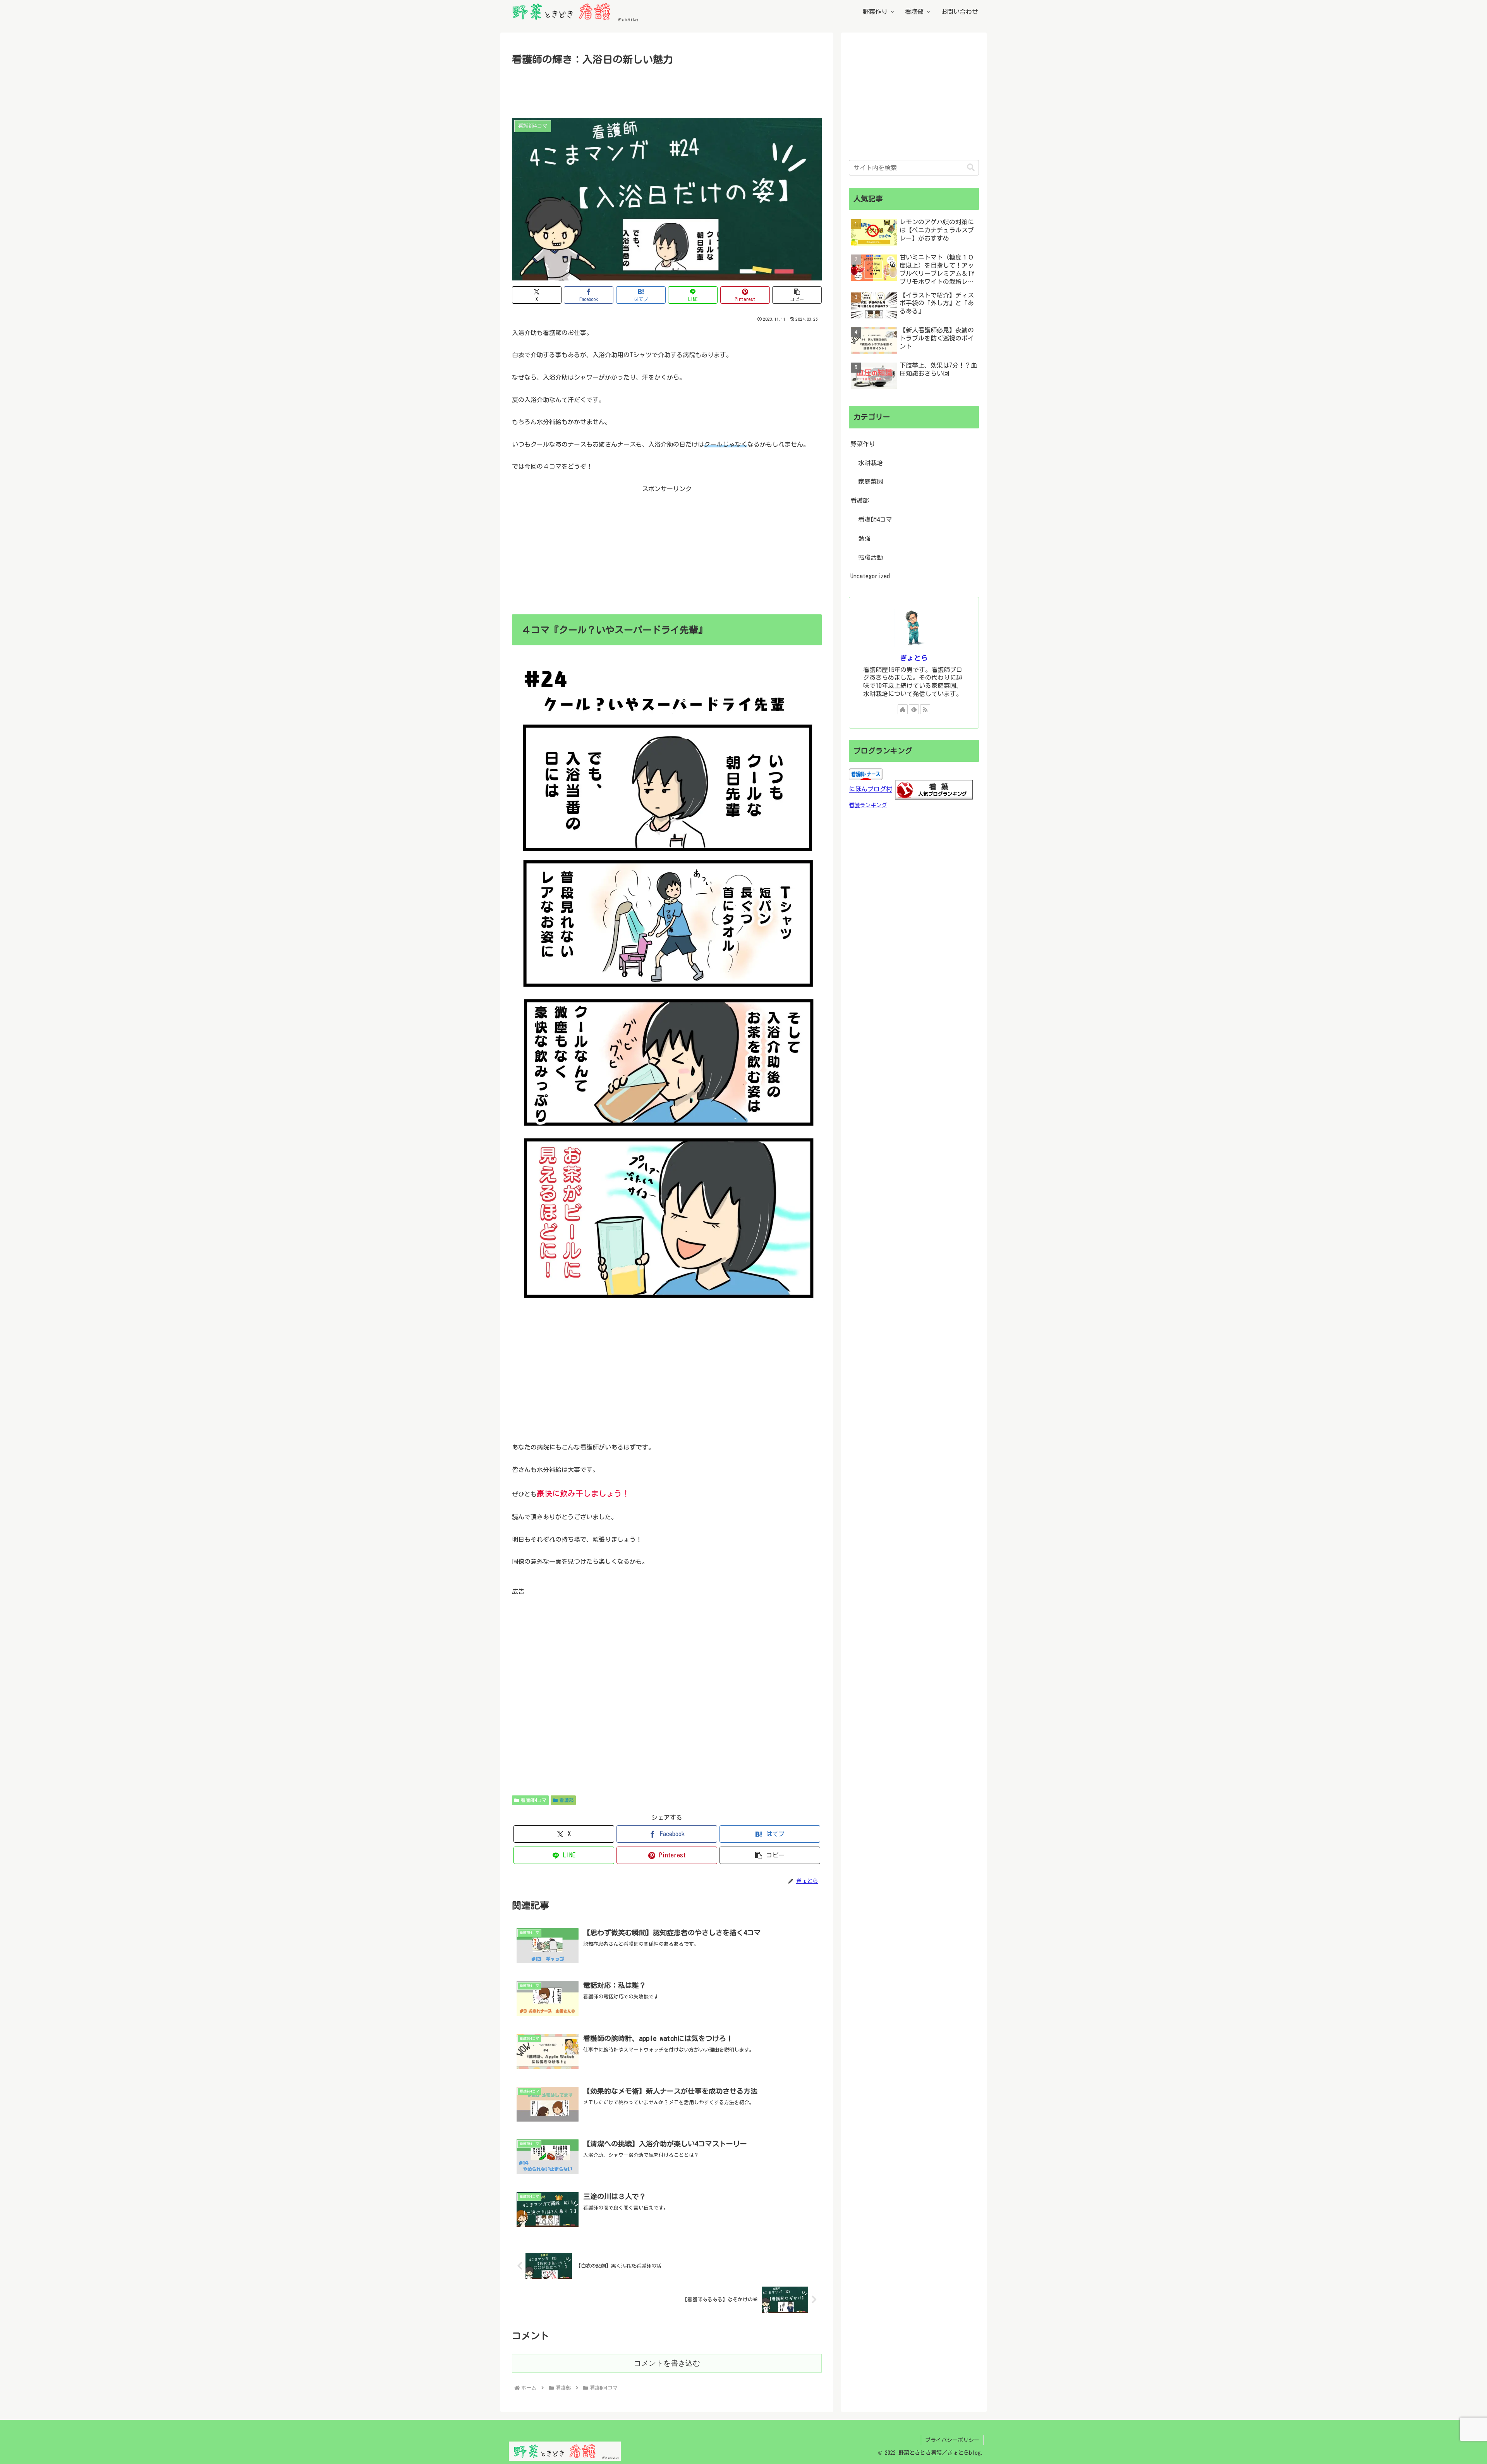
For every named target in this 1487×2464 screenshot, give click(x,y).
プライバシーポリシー (952, 2440)
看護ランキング (868, 805)
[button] (797, 295)
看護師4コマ (534, 1800)
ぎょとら (914, 658)
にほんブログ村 (871, 789)
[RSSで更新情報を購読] (925, 709)
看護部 (567, 1800)
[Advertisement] (667, 89)
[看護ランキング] (934, 789)
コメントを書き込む (667, 2363)
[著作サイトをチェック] (903, 709)
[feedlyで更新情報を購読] (914, 709)
